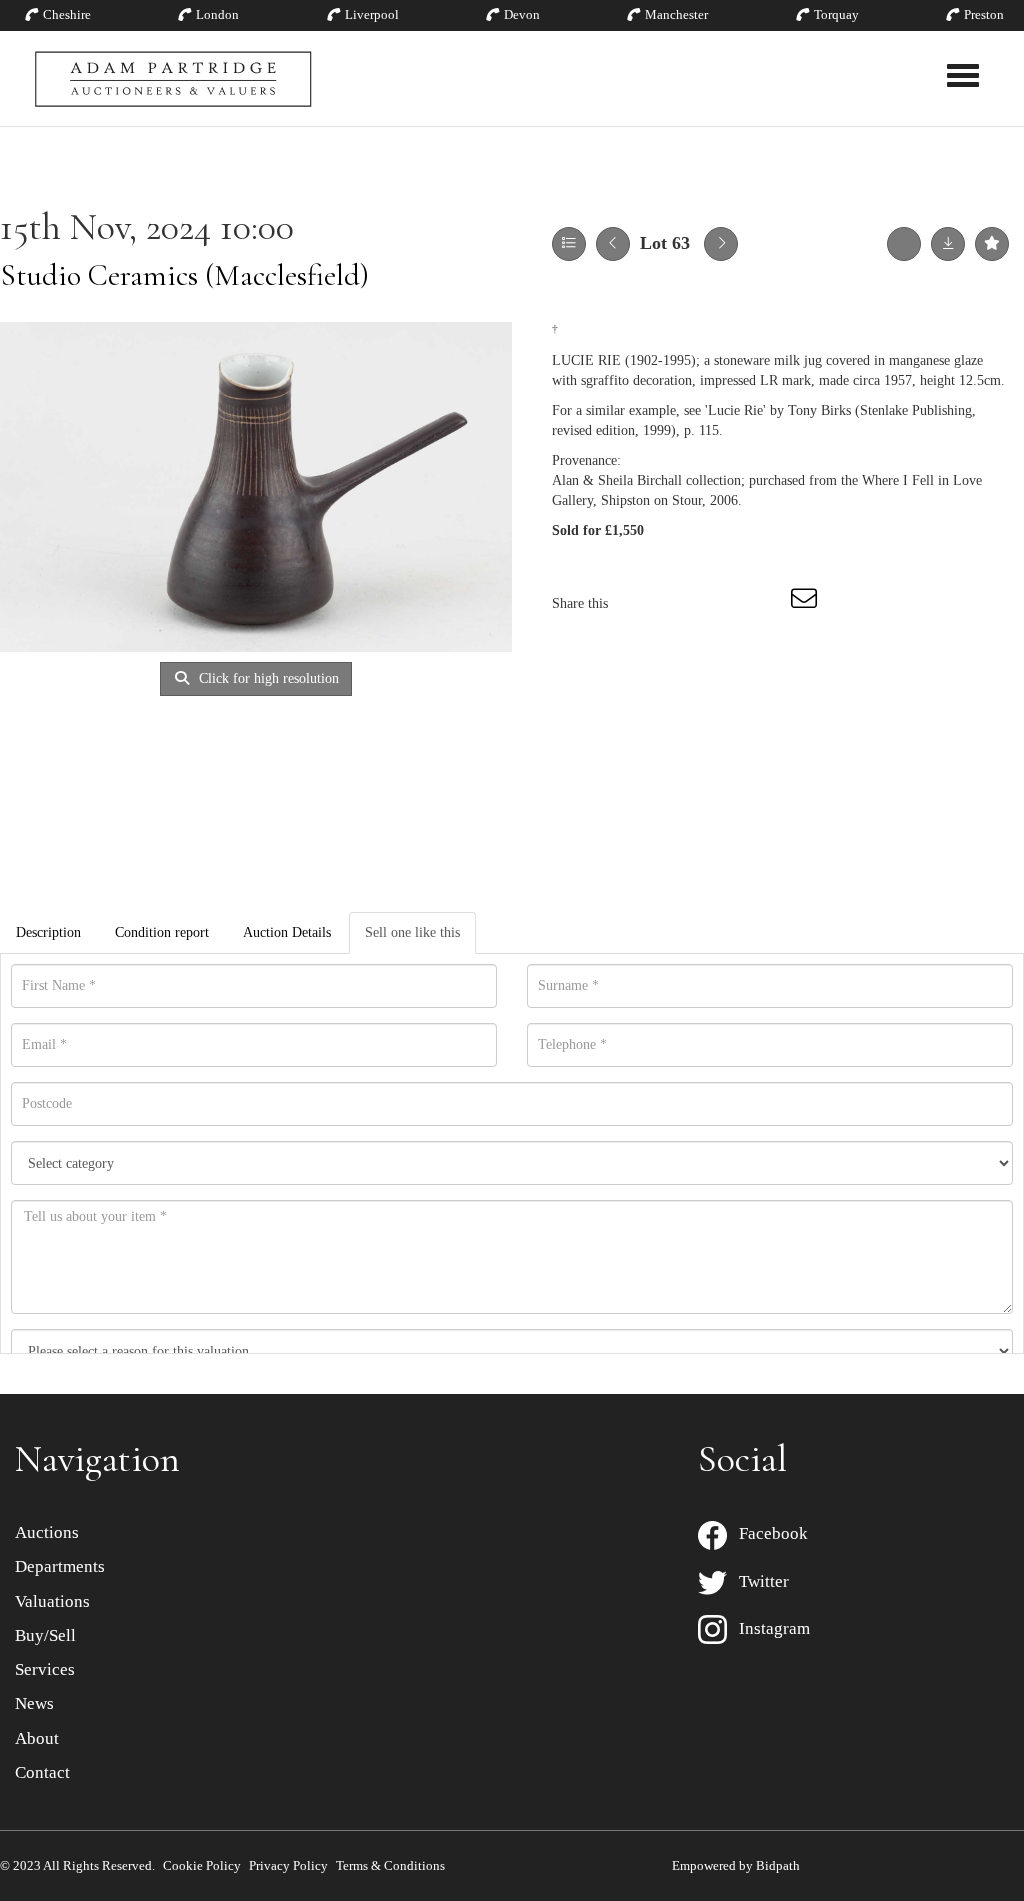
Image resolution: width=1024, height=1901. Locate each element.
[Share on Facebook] (641, 603)
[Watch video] (904, 244)
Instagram (768, 1628)
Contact (42, 1772)
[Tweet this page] (683, 603)
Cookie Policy (202, 1865)
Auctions (47, 1532)
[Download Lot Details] (948, 244)
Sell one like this (412, 932)
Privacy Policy (288, 1865)
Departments (60, 1566)
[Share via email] (807, 603)
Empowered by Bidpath (736, 1865)
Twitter (758, 1581)
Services (45, 1669)
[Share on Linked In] (724, 603)
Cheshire (67, 14)
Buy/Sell (45, 1635)
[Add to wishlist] (992, 244)
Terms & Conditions (390, 1865)
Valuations (52, 1601)
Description (48, 932)
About (37, 1738)
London (217, 14)
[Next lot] (721, 244)
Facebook (767, 1533)
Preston (984, 14)
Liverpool (372, 14)
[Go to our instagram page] (766, 603)
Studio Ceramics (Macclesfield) (184, 275)
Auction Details (287, 932)
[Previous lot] (613, 244)
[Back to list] (569, 244)
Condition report (162, 932)
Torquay (836, 14)
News (34, 1703)
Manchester (676, 14)
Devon (522, 14)
